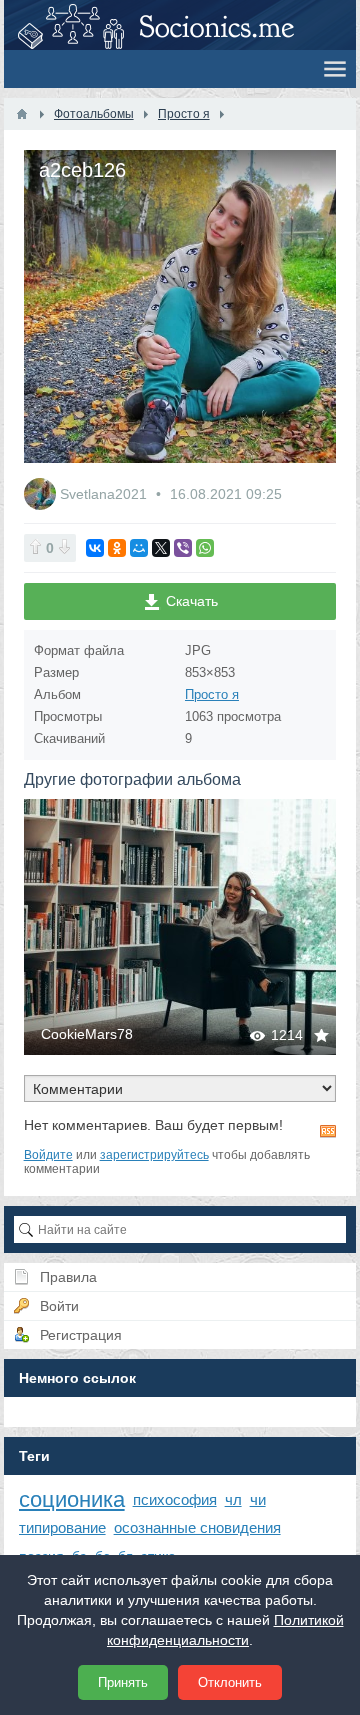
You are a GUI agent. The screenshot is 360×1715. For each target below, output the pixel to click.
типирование (62, 1527)
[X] (161, 548)
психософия (175, 1499)
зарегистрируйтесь (154, 1155)
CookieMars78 (87, 1034)
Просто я (212, 694)
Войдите (48, 1155)
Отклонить (230, 1682)
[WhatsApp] (205, 548)
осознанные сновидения (197, 1527)
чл (233, 1499)
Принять (123, 1682)
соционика (72, 1499)
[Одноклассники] (117, 548)
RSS (328, 1131)
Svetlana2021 (105, 494)
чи (258, 1499)
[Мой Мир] (139, 548)
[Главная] (22, 114)
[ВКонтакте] (95, 548)
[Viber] (183, 548)
